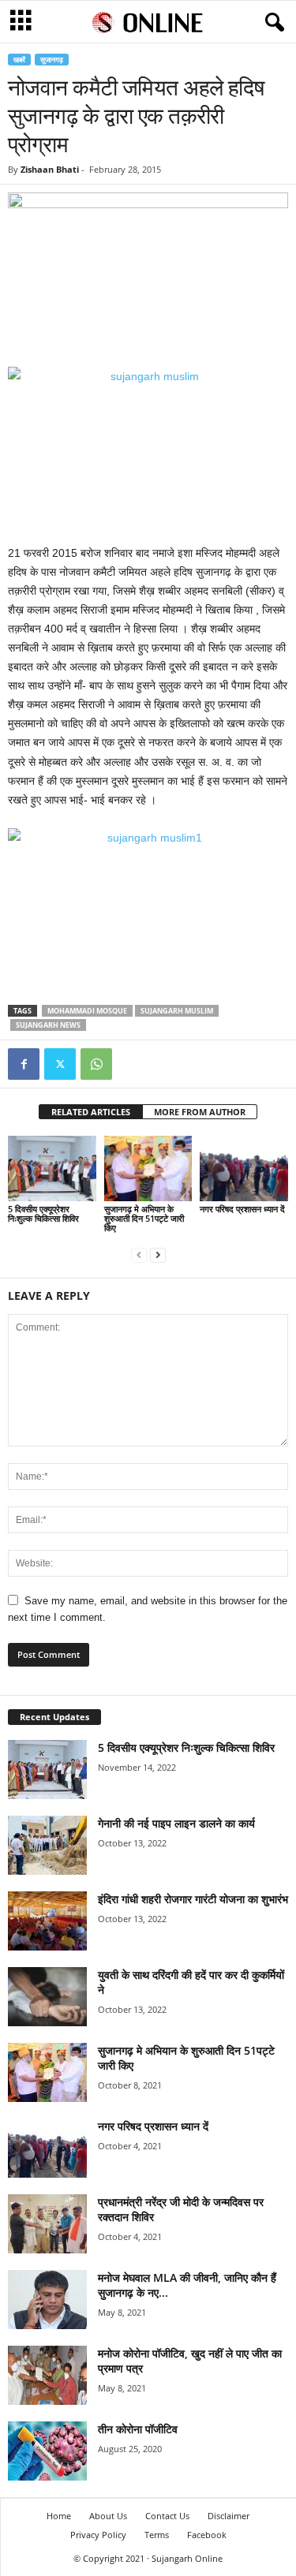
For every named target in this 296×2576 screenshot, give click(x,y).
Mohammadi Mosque (87, 1011)
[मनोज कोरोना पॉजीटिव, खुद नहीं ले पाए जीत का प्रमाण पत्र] (47, 2375)
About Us (108, 2516)
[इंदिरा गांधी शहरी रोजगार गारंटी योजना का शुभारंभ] (47, 1921)
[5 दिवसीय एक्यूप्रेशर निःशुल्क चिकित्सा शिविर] (52, 1169)
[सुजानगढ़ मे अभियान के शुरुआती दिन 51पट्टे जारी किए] (148, 1169)
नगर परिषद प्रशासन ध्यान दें (242, 1209)
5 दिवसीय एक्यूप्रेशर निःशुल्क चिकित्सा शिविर (43, 1213)
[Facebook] (24, 1064)
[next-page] (158, 1254)
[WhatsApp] (96, 1064)
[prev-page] (139, 1254)
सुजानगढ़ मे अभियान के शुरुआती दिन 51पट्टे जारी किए (144, 1218)
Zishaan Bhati (50, 169)
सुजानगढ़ (52, 60)
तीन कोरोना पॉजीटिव (138, 2429)
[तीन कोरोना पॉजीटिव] (47, 2451)
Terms (157, 2535)
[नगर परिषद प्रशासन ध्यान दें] (244, 1169)
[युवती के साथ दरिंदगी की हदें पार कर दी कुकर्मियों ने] (47, 1997)
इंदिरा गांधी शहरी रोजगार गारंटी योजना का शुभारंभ (193, 1899)
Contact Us (167, 2516)
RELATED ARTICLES (91, 1112)
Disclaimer (229, 2516)
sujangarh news (48, 1025)
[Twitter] (60, 1064)
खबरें (19, 60)
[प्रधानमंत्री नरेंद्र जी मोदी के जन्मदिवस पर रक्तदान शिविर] (47, 2224)
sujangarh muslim (177, 1011)
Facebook (207, 2535)
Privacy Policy (98, 2535)
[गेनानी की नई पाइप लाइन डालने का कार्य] (47, 1845)
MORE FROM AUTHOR (200, 1112)
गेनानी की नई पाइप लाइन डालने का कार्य (176, 1823)
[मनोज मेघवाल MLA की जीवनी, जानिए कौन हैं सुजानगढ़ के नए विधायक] (47, 2300)
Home (59, 2516)
